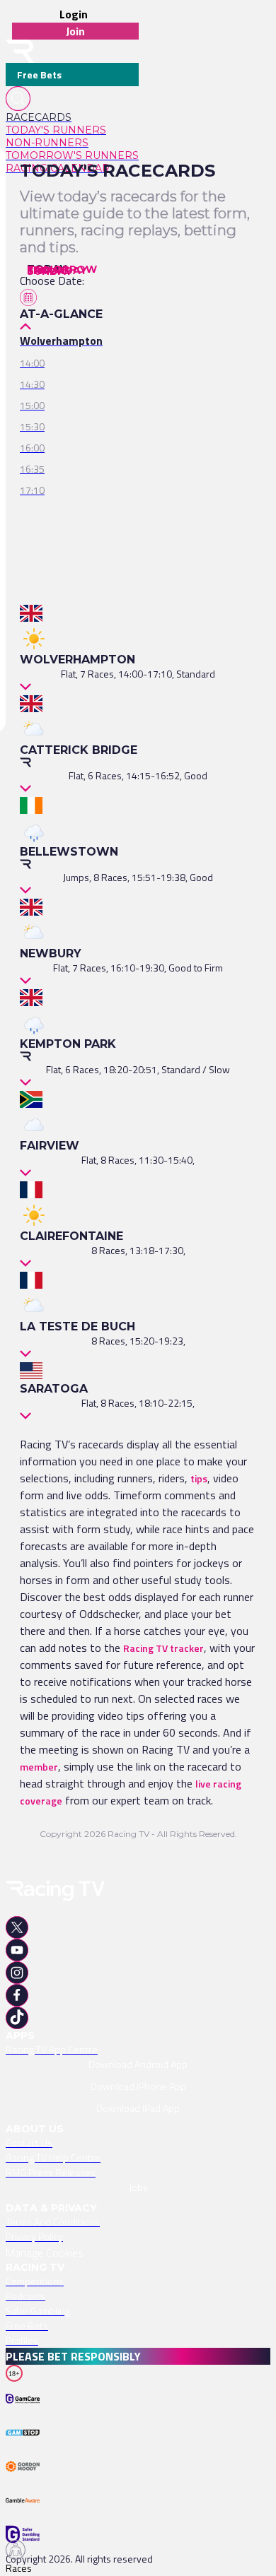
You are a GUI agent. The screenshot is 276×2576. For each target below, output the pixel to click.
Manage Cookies (45, 2252)
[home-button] (20, 51)
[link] (72, 117)
